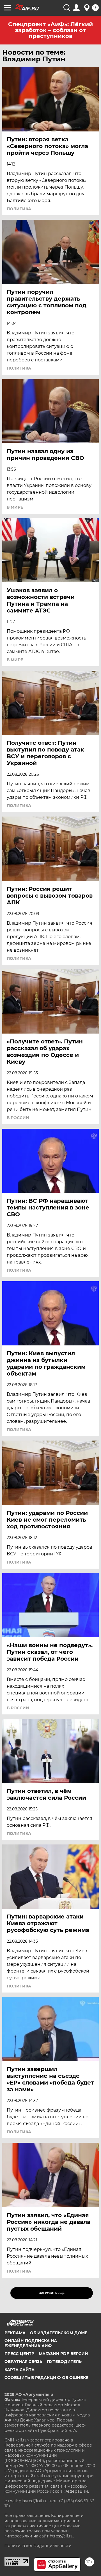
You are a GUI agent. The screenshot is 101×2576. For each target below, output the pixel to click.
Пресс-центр (19, 2354)
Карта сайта (19, 2370)
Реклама (15, 2333)
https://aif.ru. (62, 2536)
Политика (19, 209)
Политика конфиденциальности (38, 2546)
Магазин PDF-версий (63, 2354)
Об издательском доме (59, 2333)
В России (18, 1118)
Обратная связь (23, 2362)
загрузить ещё (52, 2293)
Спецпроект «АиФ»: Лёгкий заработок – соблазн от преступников (50, 30)
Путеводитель (64, 2362)
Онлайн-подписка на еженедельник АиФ (31, 2343)
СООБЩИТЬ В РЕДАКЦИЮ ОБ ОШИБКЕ (46, 2378)
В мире (15, 507)
